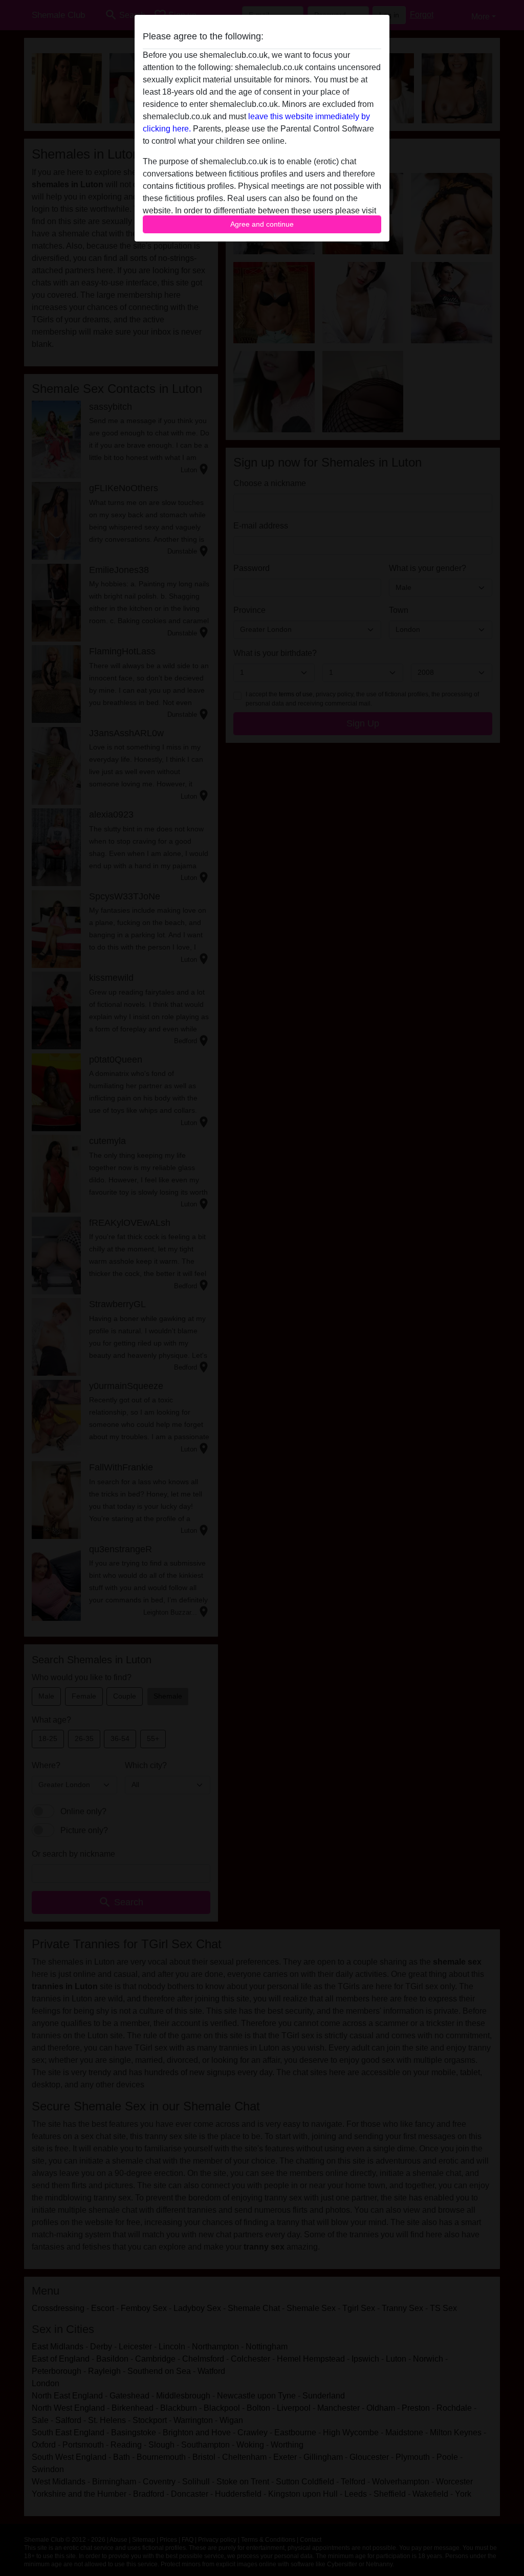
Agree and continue (262, 224)
